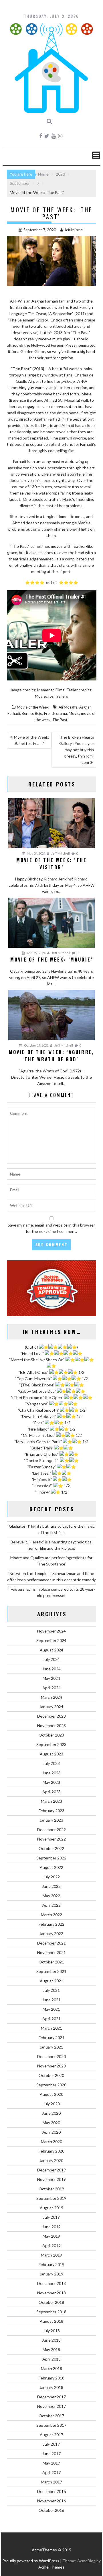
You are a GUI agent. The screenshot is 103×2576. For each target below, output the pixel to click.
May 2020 (51, 2123)
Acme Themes (51, 2567)
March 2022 (51, 1915)
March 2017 (51, 2482)
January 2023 (51, 1820)
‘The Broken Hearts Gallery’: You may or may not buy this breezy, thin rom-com (77, 750)
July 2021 (51, 1990)
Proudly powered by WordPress (31, 2561)
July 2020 (51, 2104)
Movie (74, 713)
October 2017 (51, 2416)
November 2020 (51, 2066)
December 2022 (51, 1830)
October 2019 (51, 2189)
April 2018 (51, 2359)
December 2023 (51, 1716)
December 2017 (51, 2397)
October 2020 (51, 2075)
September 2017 (51, 2425)
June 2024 (51, 1669)
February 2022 (51, 1924)
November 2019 (51, 2179)
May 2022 (51, 1896)
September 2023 (51, 1744)
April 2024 (51, 1688)
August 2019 (51, 2208)
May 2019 (51, 2236)
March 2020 (51, 2142)
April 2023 (51, 1792)
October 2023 (51, 1735)
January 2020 (51, 2160)
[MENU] (96, 155)
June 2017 (51, 2454)
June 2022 (51, 1886)
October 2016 (51, 2510)
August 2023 (51, 1754)
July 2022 (51, 1877)
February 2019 (51, 2264)
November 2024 (51, 1631)
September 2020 (51, 2085)
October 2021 (51, 1962)
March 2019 (51, 2255)
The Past (60, 720)
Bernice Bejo (32, 713)
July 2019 (51, 2217)
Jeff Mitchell (74, 230)
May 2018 (51, 2350)
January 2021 (51, 2047)
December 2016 (51, 2491)
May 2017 (51, 2463)
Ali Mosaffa (68, 707)
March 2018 (51, 2368)
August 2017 (51, 2435)
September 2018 (51, 2312)
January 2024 (51, 1707)
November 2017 (51, 2406)
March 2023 (51, 1801)
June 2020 (51, 2113)
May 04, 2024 (36, 853)
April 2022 (51, 1905)
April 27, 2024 (36, 953)
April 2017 (51, 2472)
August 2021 (51, 1981)
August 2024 (51, 1650)
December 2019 (51, 2170)
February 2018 (51, 2378)
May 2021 (51, 2009)
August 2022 (51, 1867)
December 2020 (51, 2056)
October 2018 (51, 2302)
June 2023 (51, 1773)
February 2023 (51, 1811)
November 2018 (51, 2293)
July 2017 (51, 2444)
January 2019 (51, 2274)
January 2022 (51, 1934)
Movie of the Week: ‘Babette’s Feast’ (32, 740)
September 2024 (51, 1640)
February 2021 (51, 2038)
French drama (56, 713)
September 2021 (51, 1971)
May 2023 (51, 1782)
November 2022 (51, 1839)
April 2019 (51, 2246)
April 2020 (51, 2132)
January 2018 (51, 2387)
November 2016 (51, 2501)
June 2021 (51, 2000)
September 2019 (51, 2198)
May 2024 (51, 1678)
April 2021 (51, 2019)
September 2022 (51, 1858)
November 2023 (51, 1725)
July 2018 (51, 2331)
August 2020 (51, 2094)
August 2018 (51, 2321)
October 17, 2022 (36, 1045)
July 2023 (51, 1763)
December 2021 (51, 1943)
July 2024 (51, 1659)
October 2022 (51, 1848)
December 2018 (51, 2283)
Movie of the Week (33, 707)
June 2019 (51, 2227)
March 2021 (51, 2028)
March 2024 (51, 1697)
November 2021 (51, 1952)
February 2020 (51, 2151)
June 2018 (51, 2340)
